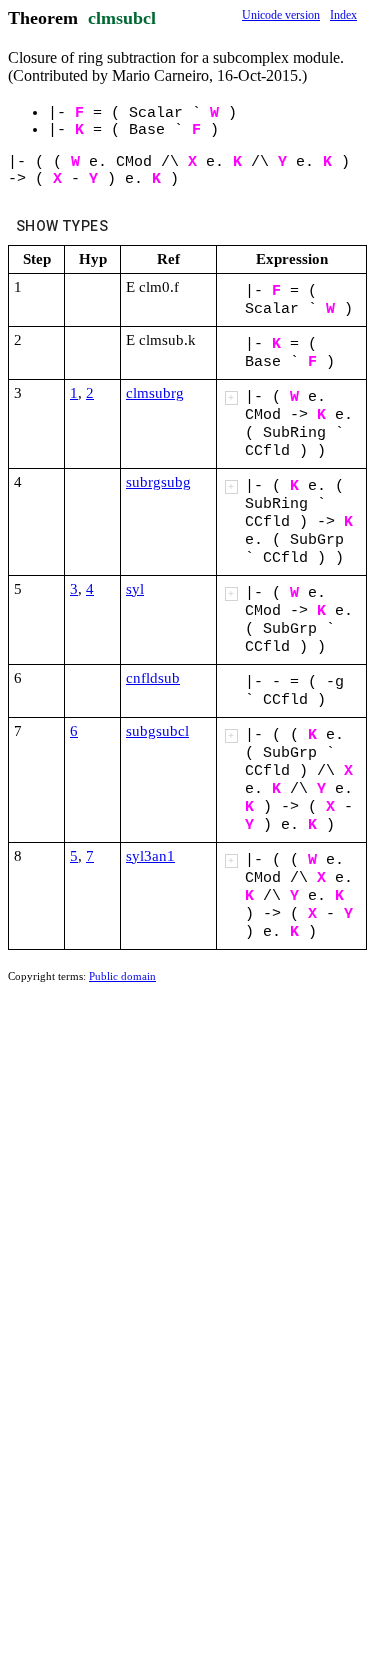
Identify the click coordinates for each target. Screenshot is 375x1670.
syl (135, 589)
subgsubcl (157, 731)
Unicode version (281, 15)
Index (343, 15)
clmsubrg (155, 393)
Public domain (122, 976)
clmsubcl (122, 18)
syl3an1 (150, 856)
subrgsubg (158, 482)
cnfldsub (153, 678)
